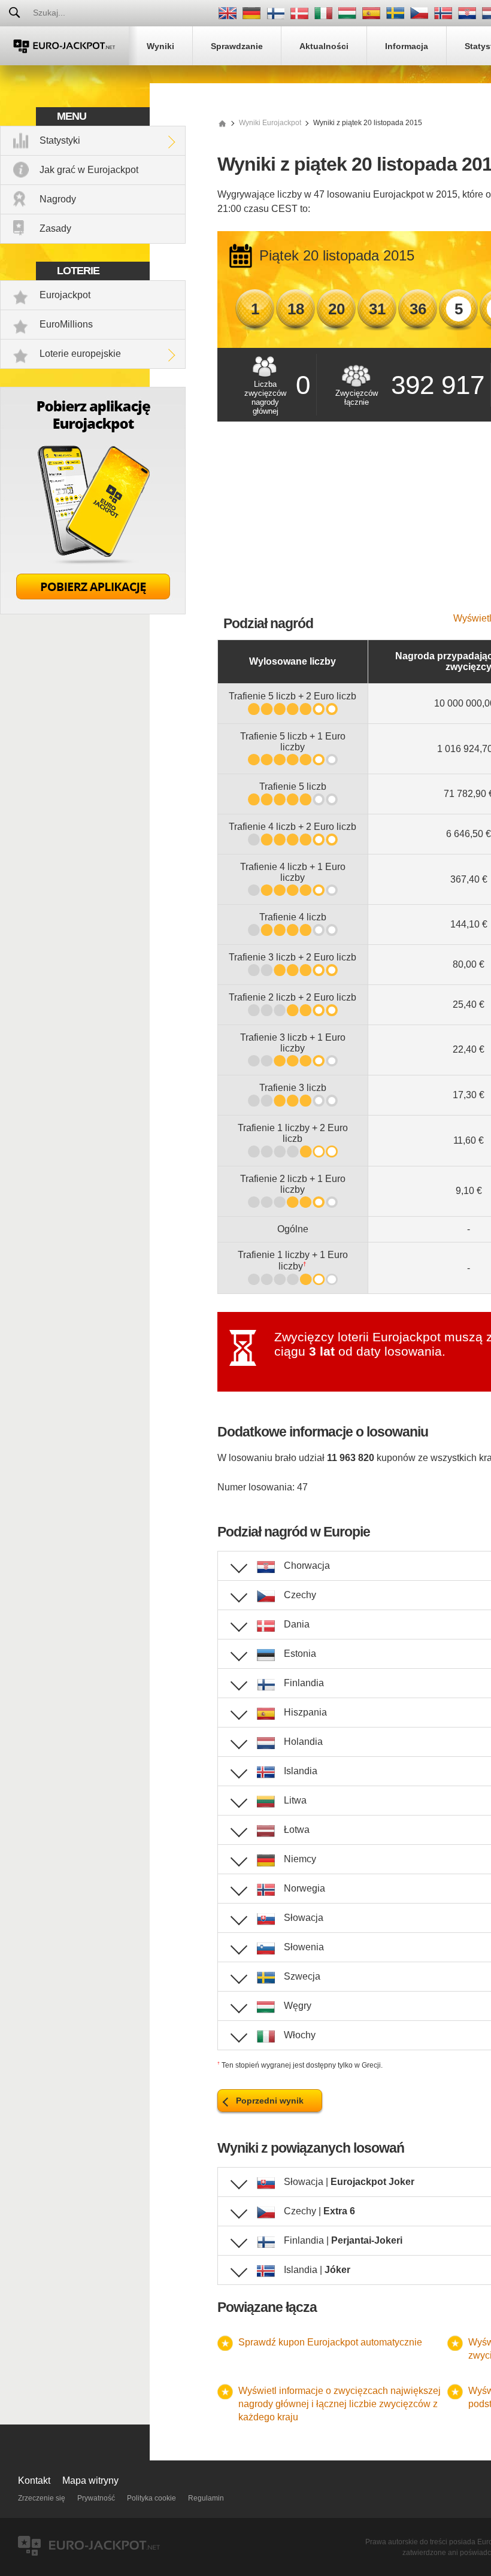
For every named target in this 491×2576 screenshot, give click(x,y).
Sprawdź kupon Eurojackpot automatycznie (330, 2342)
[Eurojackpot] (64, 46)
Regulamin (206, 2498)
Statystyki (60, 140)
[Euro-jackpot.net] (222, 123)
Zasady (55, 228)
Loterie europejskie (80, 354)
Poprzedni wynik (270, 2101)
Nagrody (58, 199)
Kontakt (34, 2480)
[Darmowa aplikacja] (93, 611)
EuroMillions (66, 324)
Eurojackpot (65, 295)
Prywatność (96, 2498)
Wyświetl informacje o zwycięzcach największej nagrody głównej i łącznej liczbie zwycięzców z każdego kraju (340, 2404)
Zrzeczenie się (42, 2498)
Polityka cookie (151, 2498)
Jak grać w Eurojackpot (89, 170)
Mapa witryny (90, 2480)
